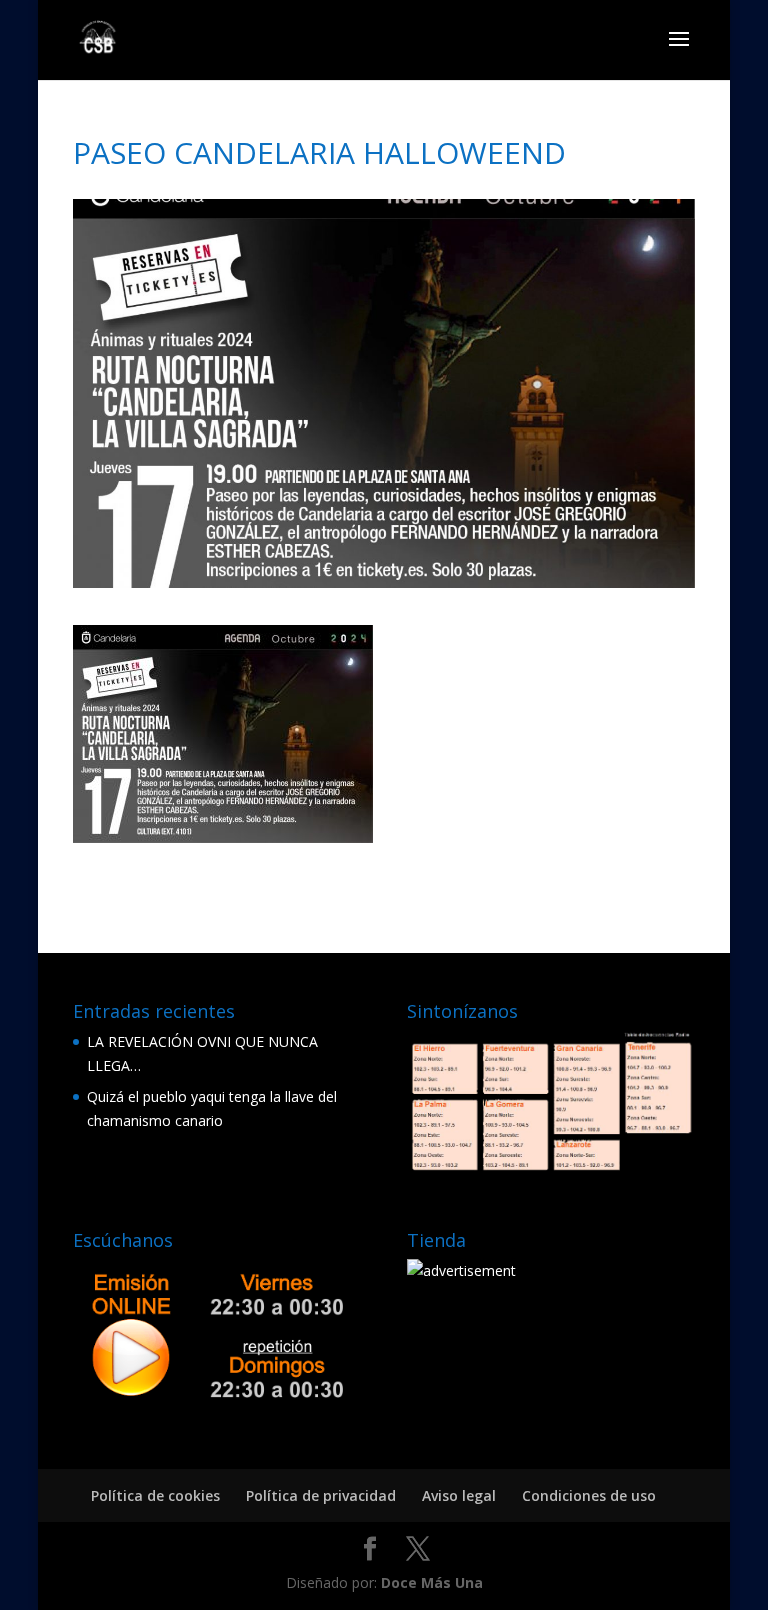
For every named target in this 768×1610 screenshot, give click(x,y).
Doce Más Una (432, 1582)
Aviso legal (459, 1495)
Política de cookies (155, 1495)
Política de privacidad (321, 1495)
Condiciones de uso (589, 1495)
